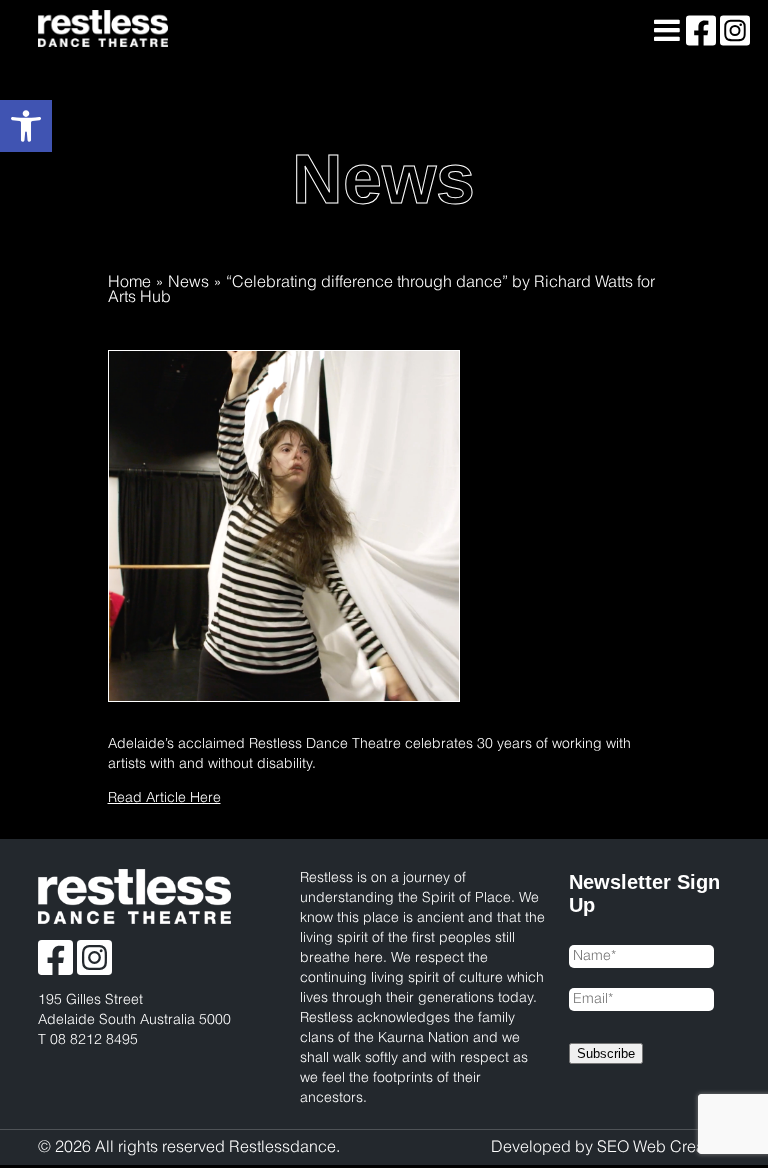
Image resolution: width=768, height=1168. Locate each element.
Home (129, 282)
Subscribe (606, 1053)
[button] (26, 126)
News (188, 282)
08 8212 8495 (94, 1040)
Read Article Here (164, 798)
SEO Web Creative (663, 1147)
